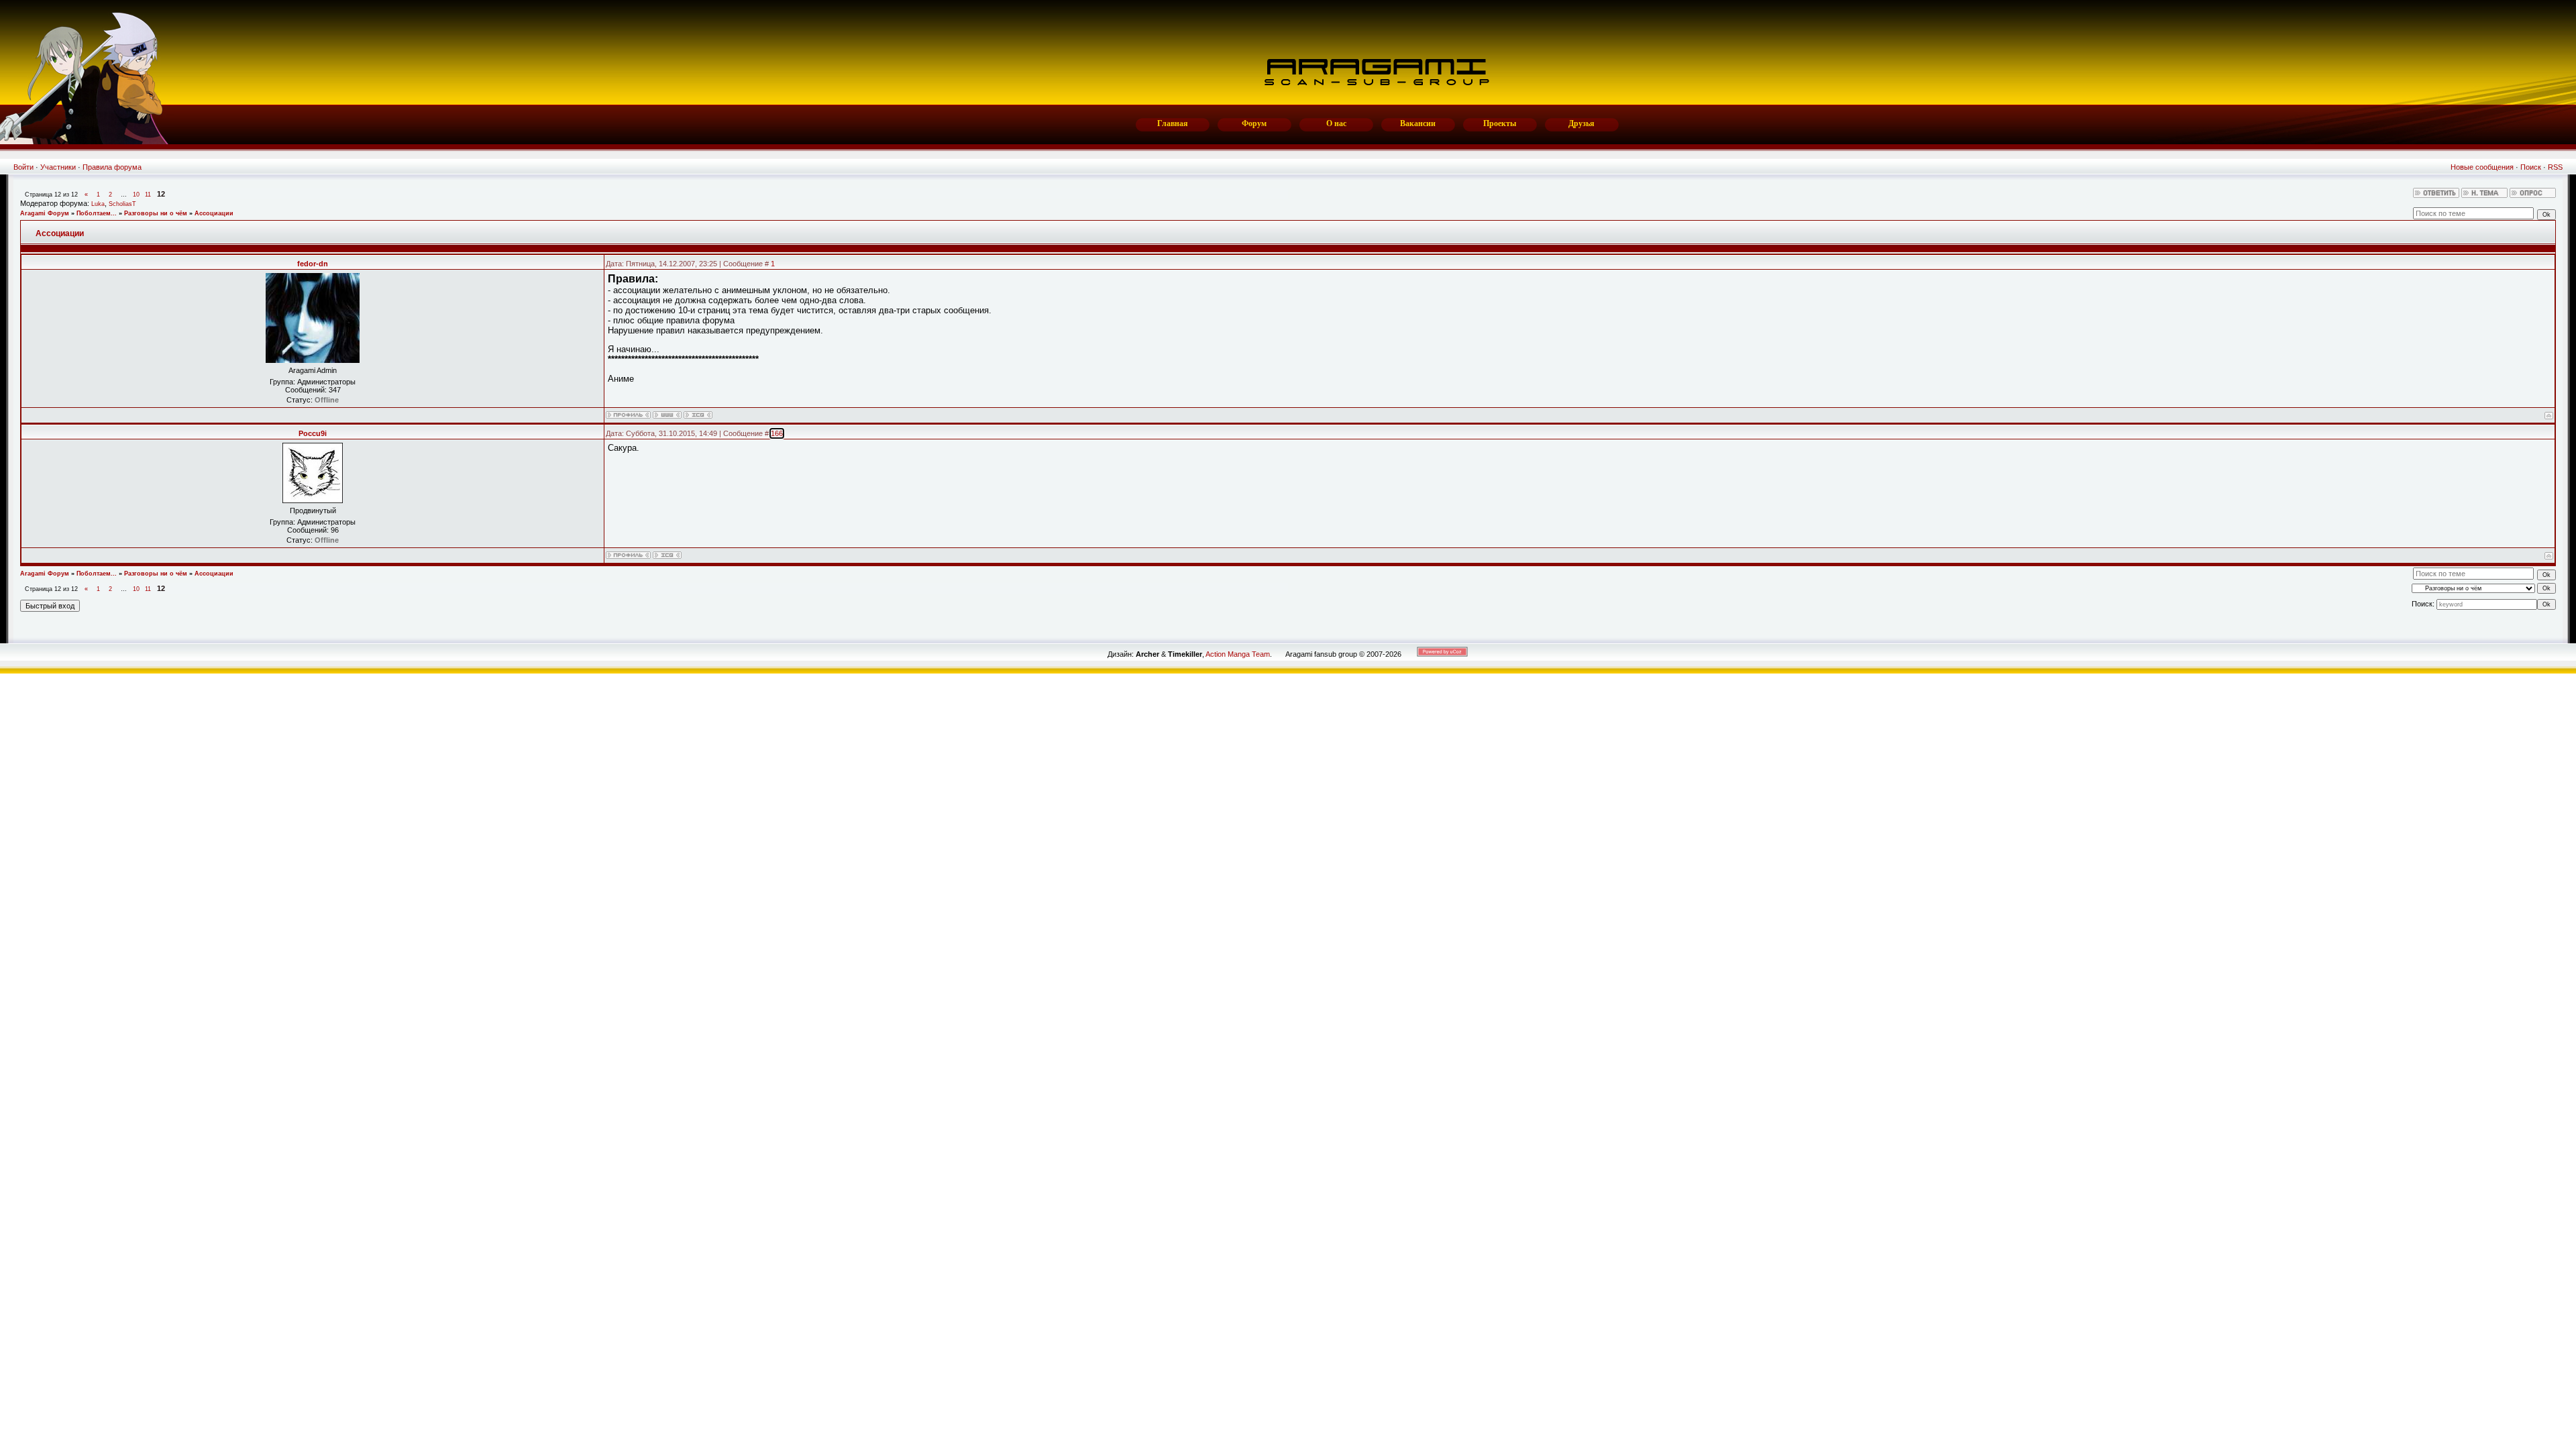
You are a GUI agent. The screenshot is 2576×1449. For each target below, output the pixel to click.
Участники (58, 167)
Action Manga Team (1238, 654)
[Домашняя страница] (667, 415)
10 (136, 195)
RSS (2555, 167)
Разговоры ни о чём (156, 213)
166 (777, 433)
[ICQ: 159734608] (698, 415)
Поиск (2531, 167)
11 (148, 195)
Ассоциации (214, 213)
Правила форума (112, 167)
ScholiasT (122, 204)
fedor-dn (313, 264)
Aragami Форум (45, 213)
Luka (98, 204)
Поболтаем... (97, 213)
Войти (23, 167)
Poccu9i (313, 433)
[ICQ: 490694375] (667, 555)
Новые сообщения (2482, 167)
